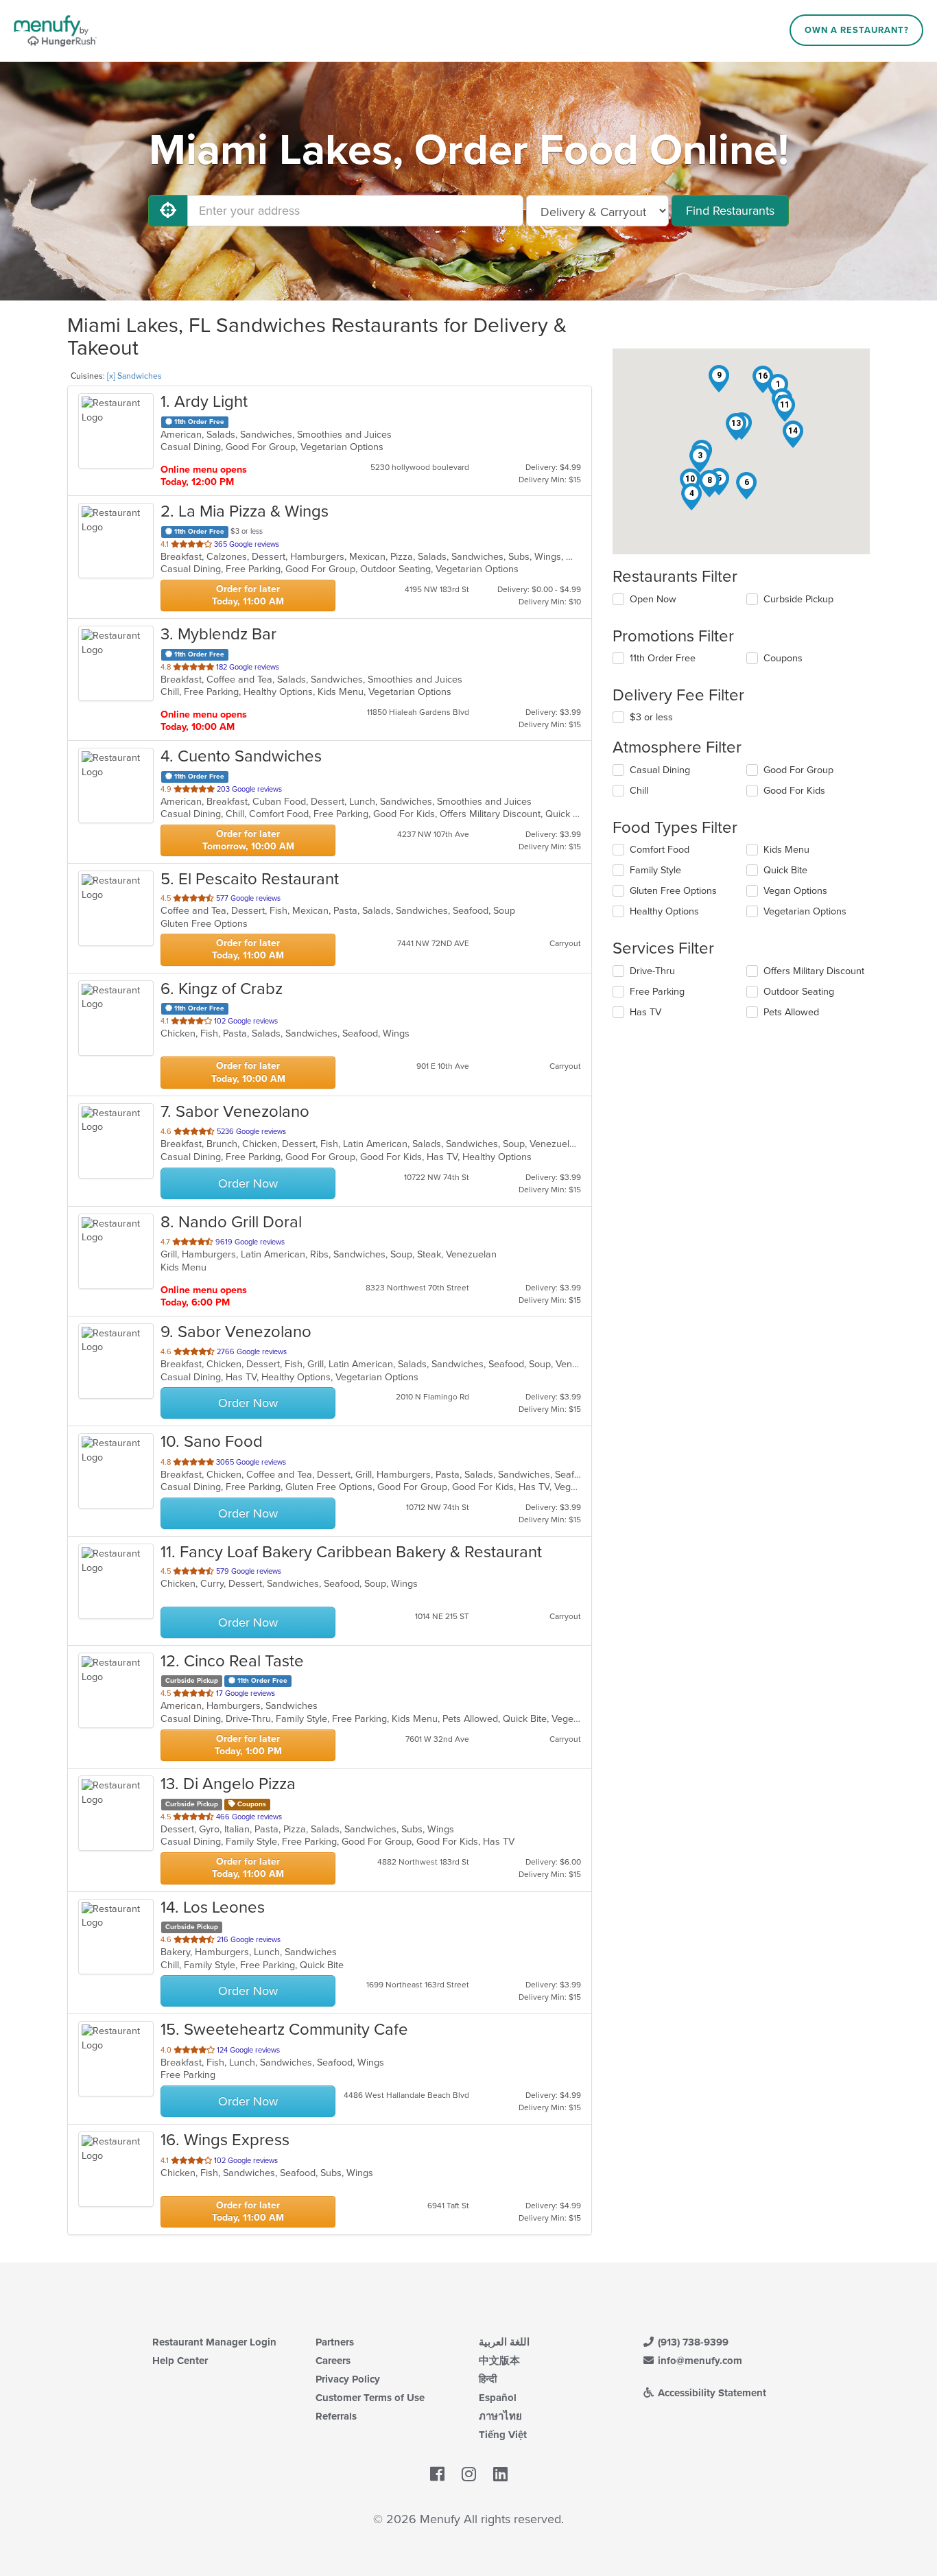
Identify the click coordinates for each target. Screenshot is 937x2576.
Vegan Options (795, 891)
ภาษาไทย (500, 2416)
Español (498, 2398)
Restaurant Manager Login (214, 2342)
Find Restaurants (730, 211)
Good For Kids (794, 791)
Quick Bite (785, 870)
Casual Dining (660, 770)
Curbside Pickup (798, 599)
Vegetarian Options (805, 911)
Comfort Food (660, 850)
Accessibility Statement (711, 2393)
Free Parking (657, 992)
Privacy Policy (348, 2379)
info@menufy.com (699, 2361)
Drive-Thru (652, 971)
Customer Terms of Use (370, 2398)
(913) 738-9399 (692, 2342)
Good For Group (798, 770)
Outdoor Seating (799, 992)
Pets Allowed (791, 1012)
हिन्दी (488, 2379)
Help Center (180, 2361)
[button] (700, 459)
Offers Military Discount (814, 971)
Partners (335, 2342)
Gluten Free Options (673, 891)
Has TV (645, 1012)
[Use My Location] (168, 211)
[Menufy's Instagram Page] (469, 2474)
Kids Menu (786, 850)
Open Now (653, 599)
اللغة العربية (504, 2342)
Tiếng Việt (503, 2435)
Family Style (655, 870)
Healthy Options (664, 911)
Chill (639, 791)
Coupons (783, 658)
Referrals (336, 2416)
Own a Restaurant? (857, 30)
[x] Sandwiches (134, 376)
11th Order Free (663, 658)
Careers (333, 2361)
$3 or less (651, 717)
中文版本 (499, 2361)
